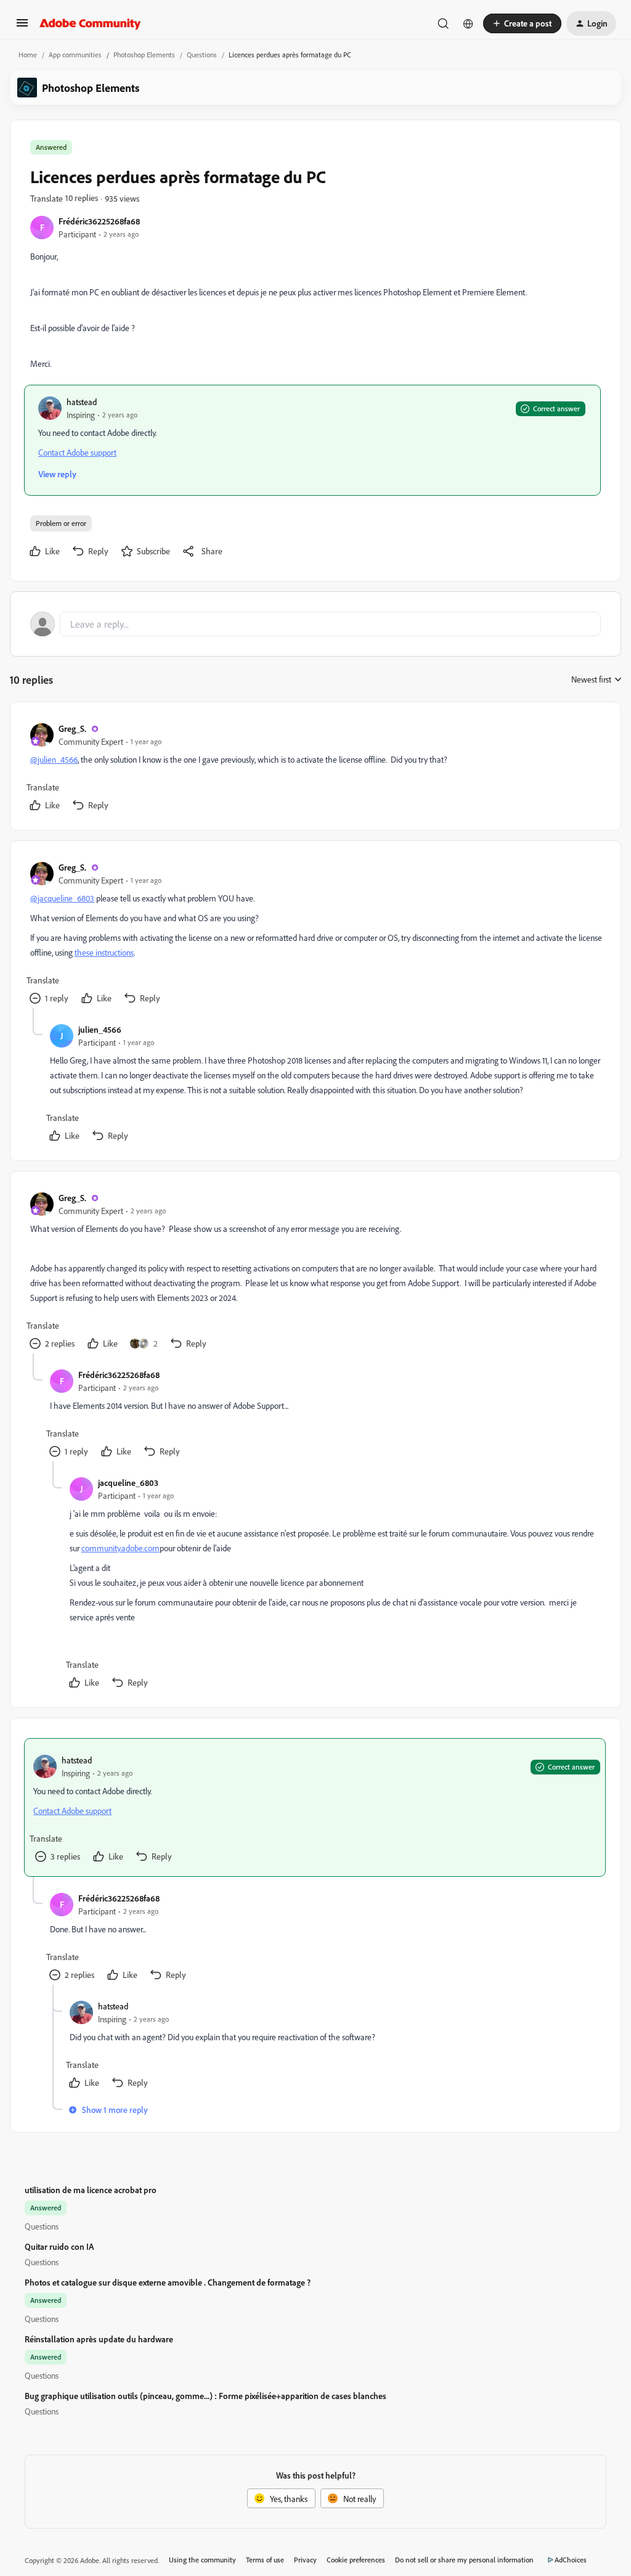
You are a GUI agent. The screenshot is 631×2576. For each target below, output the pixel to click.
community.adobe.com (120, 1548)
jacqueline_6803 (128, 1483)
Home (28, 55)
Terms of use (265, 2560)
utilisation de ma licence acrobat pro (91, 2190)
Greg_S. (72, 728)
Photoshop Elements (144, 55)
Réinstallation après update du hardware (99, 2339)
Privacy (305, 2560)
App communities (75, 55)
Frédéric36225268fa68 (99, 221)
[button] (22, 27)
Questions (202, 55)
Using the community (202, 2560)
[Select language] (468, 23)
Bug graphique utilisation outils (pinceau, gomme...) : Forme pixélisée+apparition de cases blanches (206, 2396)
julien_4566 (100, 1029)
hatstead (82, 402)
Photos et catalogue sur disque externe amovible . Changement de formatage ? (168, 2282)
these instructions (104, 952)
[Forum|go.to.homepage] (90, 23)
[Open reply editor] (315, 624)
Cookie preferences (356, 2560)
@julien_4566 (54, 759)
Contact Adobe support (77, 452)
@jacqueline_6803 (62, 898)
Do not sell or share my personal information (464, 2560)
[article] (315, 769)
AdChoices (571, 2560)
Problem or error (61, 523)
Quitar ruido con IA (59, 2246)
